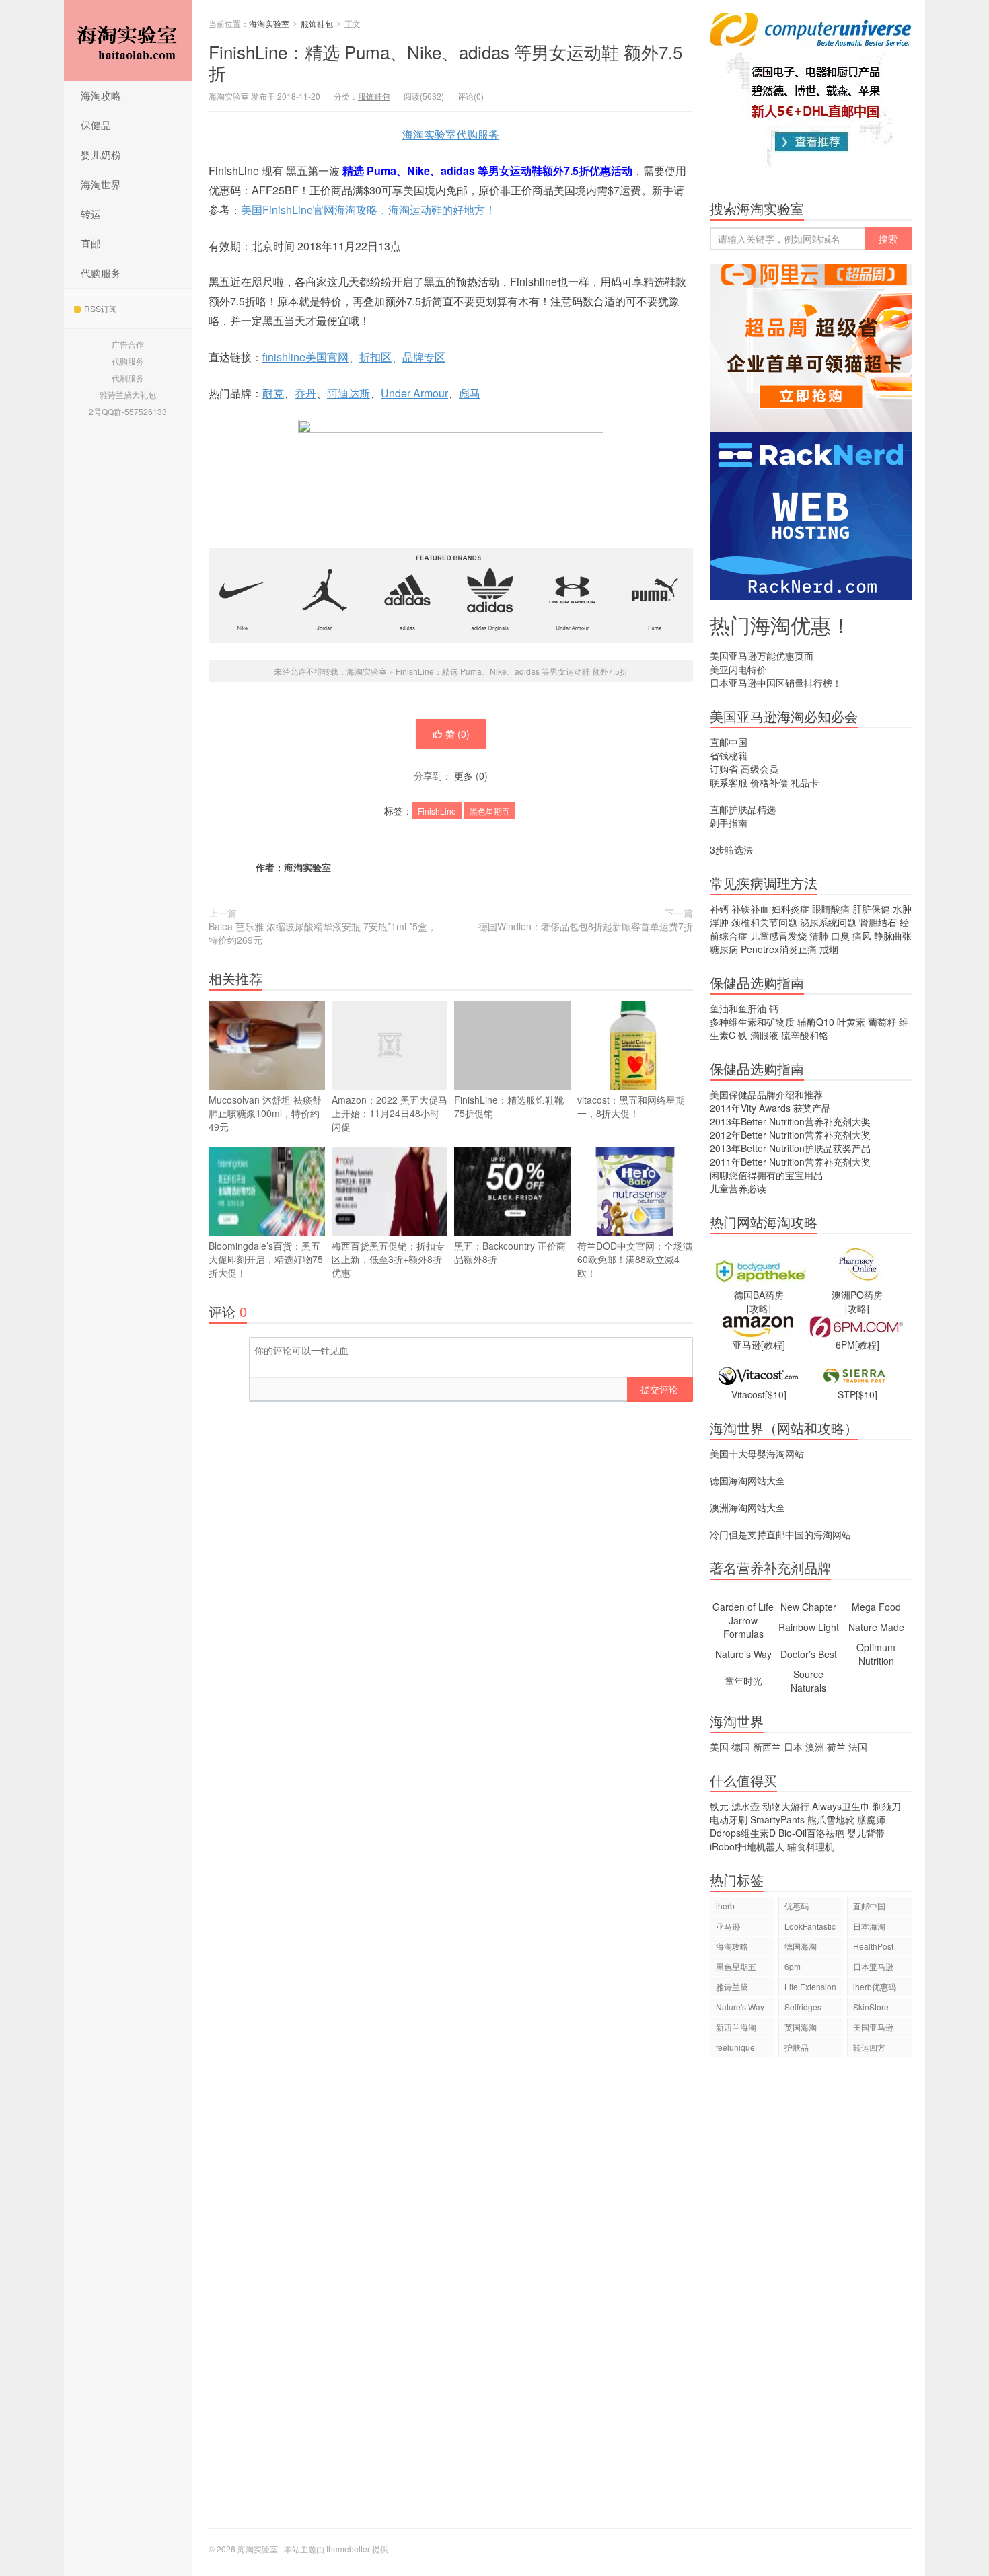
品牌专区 (424, 357)
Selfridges (803, 2007)
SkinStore (871, 2007)
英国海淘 (801, 2027)
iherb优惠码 (875, 1986)
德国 (741, 1747)
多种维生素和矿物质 (752, 1022)
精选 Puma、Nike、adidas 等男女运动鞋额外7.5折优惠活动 (487, 171)
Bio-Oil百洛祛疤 (811, 1833)
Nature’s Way (743, 1654)
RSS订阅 (101, 308)
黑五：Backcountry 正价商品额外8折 (510, 1252)
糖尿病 (724, 949)
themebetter (348, 2549)
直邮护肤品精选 (743, 809)
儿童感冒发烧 (778, 936)
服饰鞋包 (317, 23)
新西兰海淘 (736, 2027)
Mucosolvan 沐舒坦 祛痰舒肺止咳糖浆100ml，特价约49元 (265, 1113)
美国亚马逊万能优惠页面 (762, 656)
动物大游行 (786, 1806)
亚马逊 (728, 1926)
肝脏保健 (871, 909)
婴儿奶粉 (101, 154)
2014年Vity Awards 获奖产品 (770, 1108)
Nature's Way (740, 2007)
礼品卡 (805, 782)
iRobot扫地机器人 (747, 1846)
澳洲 (815, 1747)
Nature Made (876, 1627)
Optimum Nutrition (876, 1654)
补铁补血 (750, 909)
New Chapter (808, 1607)
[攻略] (759, 1308)
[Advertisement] (811, 2299)
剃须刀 (887, 1806)
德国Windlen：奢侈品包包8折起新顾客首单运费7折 (586, 926)
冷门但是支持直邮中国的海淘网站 (780, 1534)
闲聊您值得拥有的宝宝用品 (766, 1175)
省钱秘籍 (729, 755)
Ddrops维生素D (743, 1833)
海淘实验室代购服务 (451, 134)
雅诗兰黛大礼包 (128, 394)
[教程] (773, 1344)
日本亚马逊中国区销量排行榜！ (776, 683)
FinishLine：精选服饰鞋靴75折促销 (509, 1106)
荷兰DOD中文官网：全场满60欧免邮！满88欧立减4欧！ (635, 1259)
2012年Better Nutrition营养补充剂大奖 (790, 1135)
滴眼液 (764, 1035)
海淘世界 (101, 184)
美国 (719, 1747)
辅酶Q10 (816, 1022)
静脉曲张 (893, 936)
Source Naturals (808, 1681)
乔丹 (305, 393)
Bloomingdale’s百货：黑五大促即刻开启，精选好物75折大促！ (266, 1259)
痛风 (862, 936)
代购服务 (101, 273)
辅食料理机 (811, 1846)
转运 (91, 214)
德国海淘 (801, 1946)
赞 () (457, 734)
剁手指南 (729, 823)
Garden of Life (743, 1607)
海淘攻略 (101, 95)
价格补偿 (769, 782)
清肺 (819, 936)
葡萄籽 (882, 1022)
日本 (793, 1747)
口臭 (840, 936)
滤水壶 (745, 1806)
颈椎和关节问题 (764, 922)
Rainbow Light (809, 1627)
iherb (725, 1906)
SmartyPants (777, 1819)
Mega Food (876, 1607)
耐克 (273, 393)
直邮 (91, 243)
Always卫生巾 (841, 1806)
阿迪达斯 (349, 393)
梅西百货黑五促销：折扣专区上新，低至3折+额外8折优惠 (388, 1259)
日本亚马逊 (873, 1966)
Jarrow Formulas (743, 1627)
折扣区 (375, 357)
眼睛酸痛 (831, 909)
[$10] (776, 1394)
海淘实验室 (128, 40)
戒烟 (829, 949)
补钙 (719, 909)
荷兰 (836, 1747)
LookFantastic (810, 1926)
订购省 (724, 769)
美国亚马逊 (873, 2027)
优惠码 (797, 1906)
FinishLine (437, 811)
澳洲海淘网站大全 (747, 1507)
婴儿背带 (866, 1833)
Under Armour (414, 393)
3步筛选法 (731, 849)
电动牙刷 (729, 1819)
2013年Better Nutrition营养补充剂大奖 (790, 1121)
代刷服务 (128, 378)
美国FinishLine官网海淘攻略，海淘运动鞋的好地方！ (368, 210)
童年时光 (743, 1681)
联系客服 (729, 782)
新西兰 (767, 1747)
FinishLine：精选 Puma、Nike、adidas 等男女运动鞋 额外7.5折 (445, 62)
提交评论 (659, 1389)
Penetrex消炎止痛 (779, 949)
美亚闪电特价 (738, 669)
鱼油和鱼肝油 (738, 1008)
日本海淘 (869, 1926)
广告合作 (128, 344)
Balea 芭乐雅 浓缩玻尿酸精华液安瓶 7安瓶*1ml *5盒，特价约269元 (323, 933)
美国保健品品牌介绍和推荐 (766, 1094)
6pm (793, 1966)
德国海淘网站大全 (747, 1480)
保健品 (96, 125)
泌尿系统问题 (828, 922)
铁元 (719, 1806)
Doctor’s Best (809, 1654)
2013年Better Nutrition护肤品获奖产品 (790, 1148)
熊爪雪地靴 (831, 1819)
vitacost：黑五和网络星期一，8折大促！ (631, 1106)
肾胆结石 (878, 922)
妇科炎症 (791, 909)
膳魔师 (871, 1819)
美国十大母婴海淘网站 (757, 1453)
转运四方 (869, 2047)
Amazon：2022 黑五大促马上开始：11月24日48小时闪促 (390, 1113)
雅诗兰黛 (732, 1986)
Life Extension (810, 1986)
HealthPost (873, 1946)
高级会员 (760, 769)
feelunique (735, 2047)
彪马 (470, 393)
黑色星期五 (490, 811)
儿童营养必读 (738, 1188)
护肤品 (797, 2047)
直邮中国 (729, 742)
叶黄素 (851, 1022)
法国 (858, 1747)
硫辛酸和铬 (805, 1035)
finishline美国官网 (305, 357)
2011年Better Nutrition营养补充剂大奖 (790, 1162)
